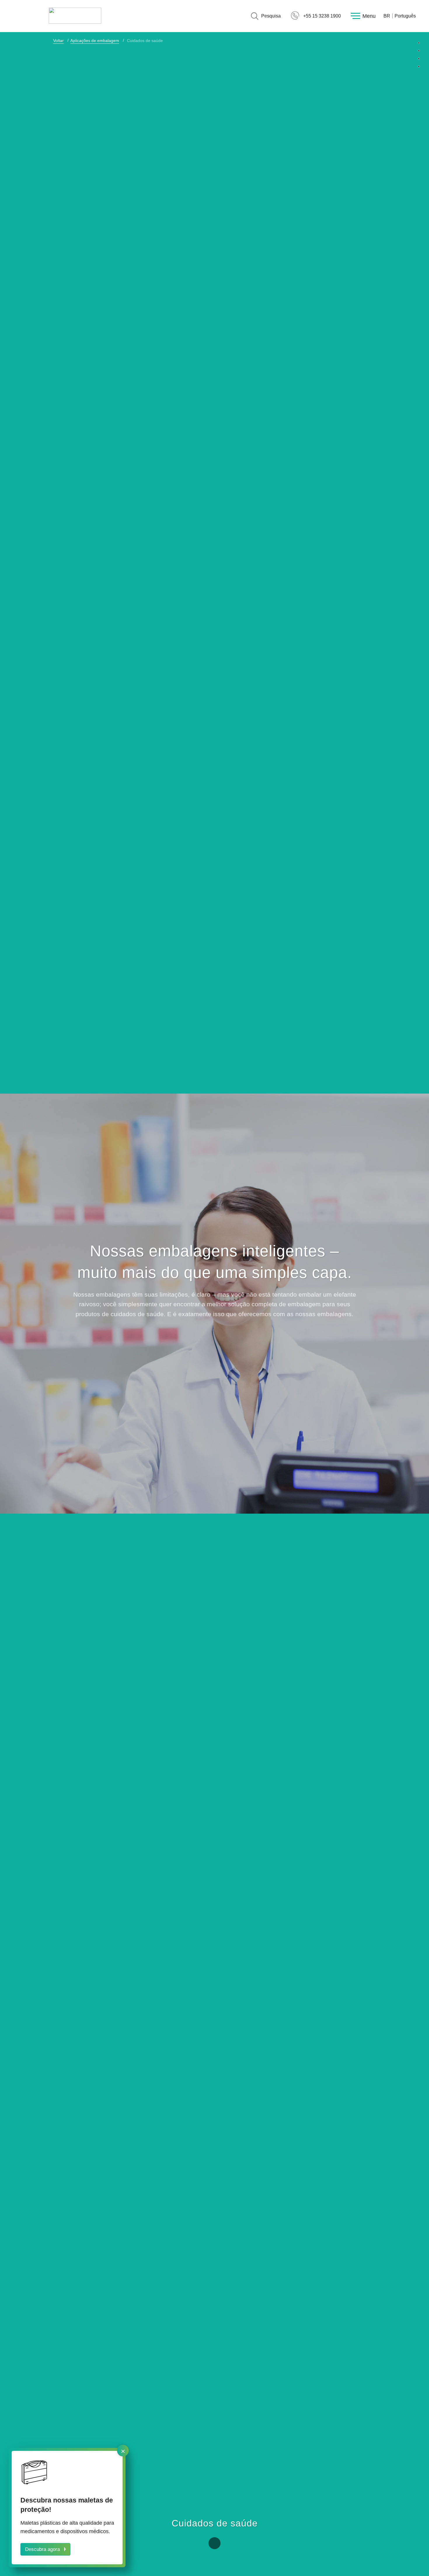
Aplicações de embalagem (95, 41)
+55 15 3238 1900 (322, 16)
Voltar (58, 41)
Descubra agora (42, 2549)
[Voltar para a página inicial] (75, 16)
